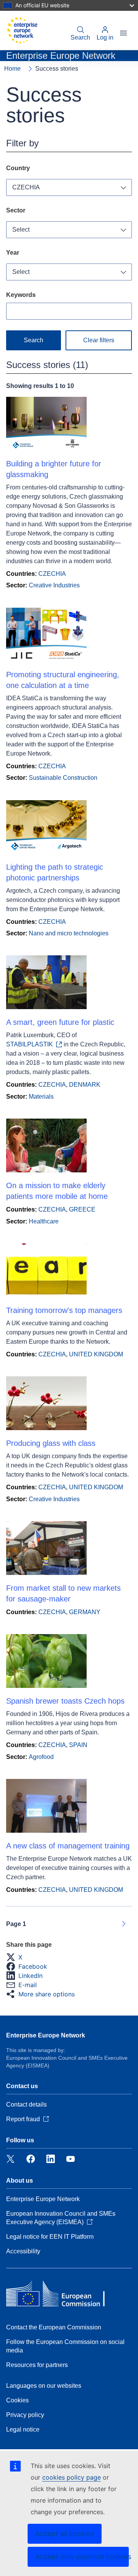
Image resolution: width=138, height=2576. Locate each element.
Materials (41, 1097)
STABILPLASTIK (30, 1044)
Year (13, 253)
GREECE (82, 1209)
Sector (16, 210)
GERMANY (85, 1612)
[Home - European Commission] (22, 30)
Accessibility (23, 2251)
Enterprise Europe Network (46, 2035)
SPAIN (78, 1745)
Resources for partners (37, 2365)
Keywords (21, 295)
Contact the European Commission (54, 2327)
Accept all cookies (65, 2534)
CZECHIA (26, 187)
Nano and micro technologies (69, 933)
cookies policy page (71, 2477)
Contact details (26, 2104)
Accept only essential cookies (82, 2557)
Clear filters (99, 340)
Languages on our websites (44, 2386)
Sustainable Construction (63, 778)
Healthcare (44, 1221)
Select (21, 230)
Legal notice (23, 2429)
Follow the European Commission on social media (65, 2346)
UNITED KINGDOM (96, 1354)
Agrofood (41, 1757)
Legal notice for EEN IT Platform (50, 2237)
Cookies (17, 2400)
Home (12, 69)
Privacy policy (25, 2415)
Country (18, 168)
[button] (16, 1957)
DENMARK (85, 1085)
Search (80, 37)
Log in (105, 37)
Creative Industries (54, 585)
